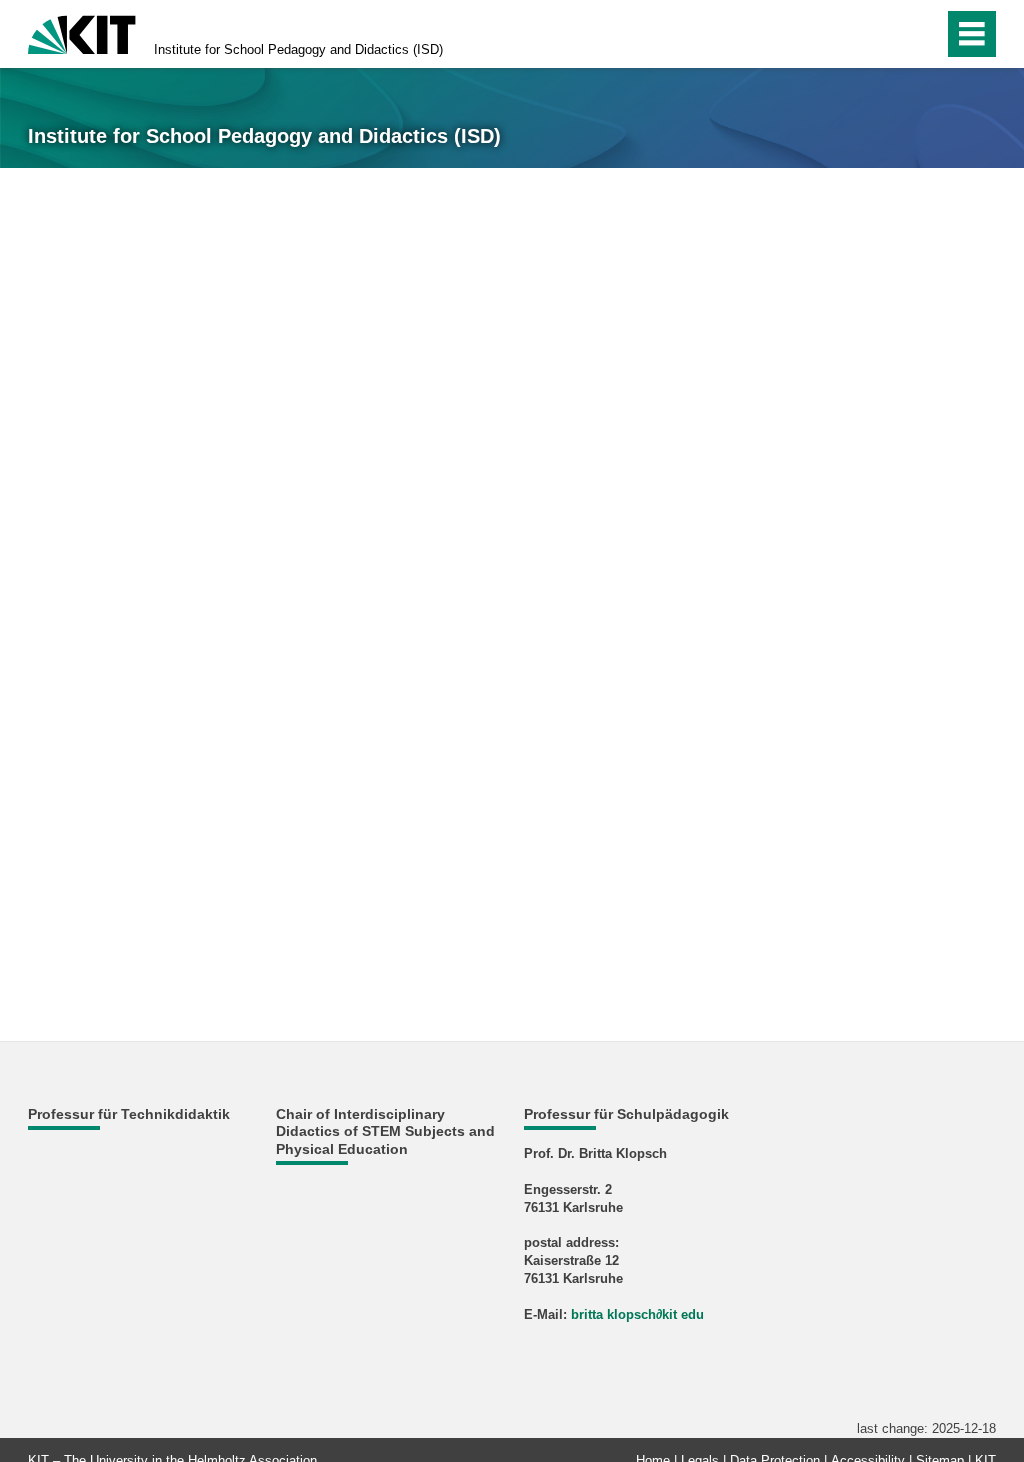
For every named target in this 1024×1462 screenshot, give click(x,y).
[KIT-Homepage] (82, 32)
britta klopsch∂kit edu (637, 1314)
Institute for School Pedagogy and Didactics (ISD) (298, 49)
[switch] (885, 34)
